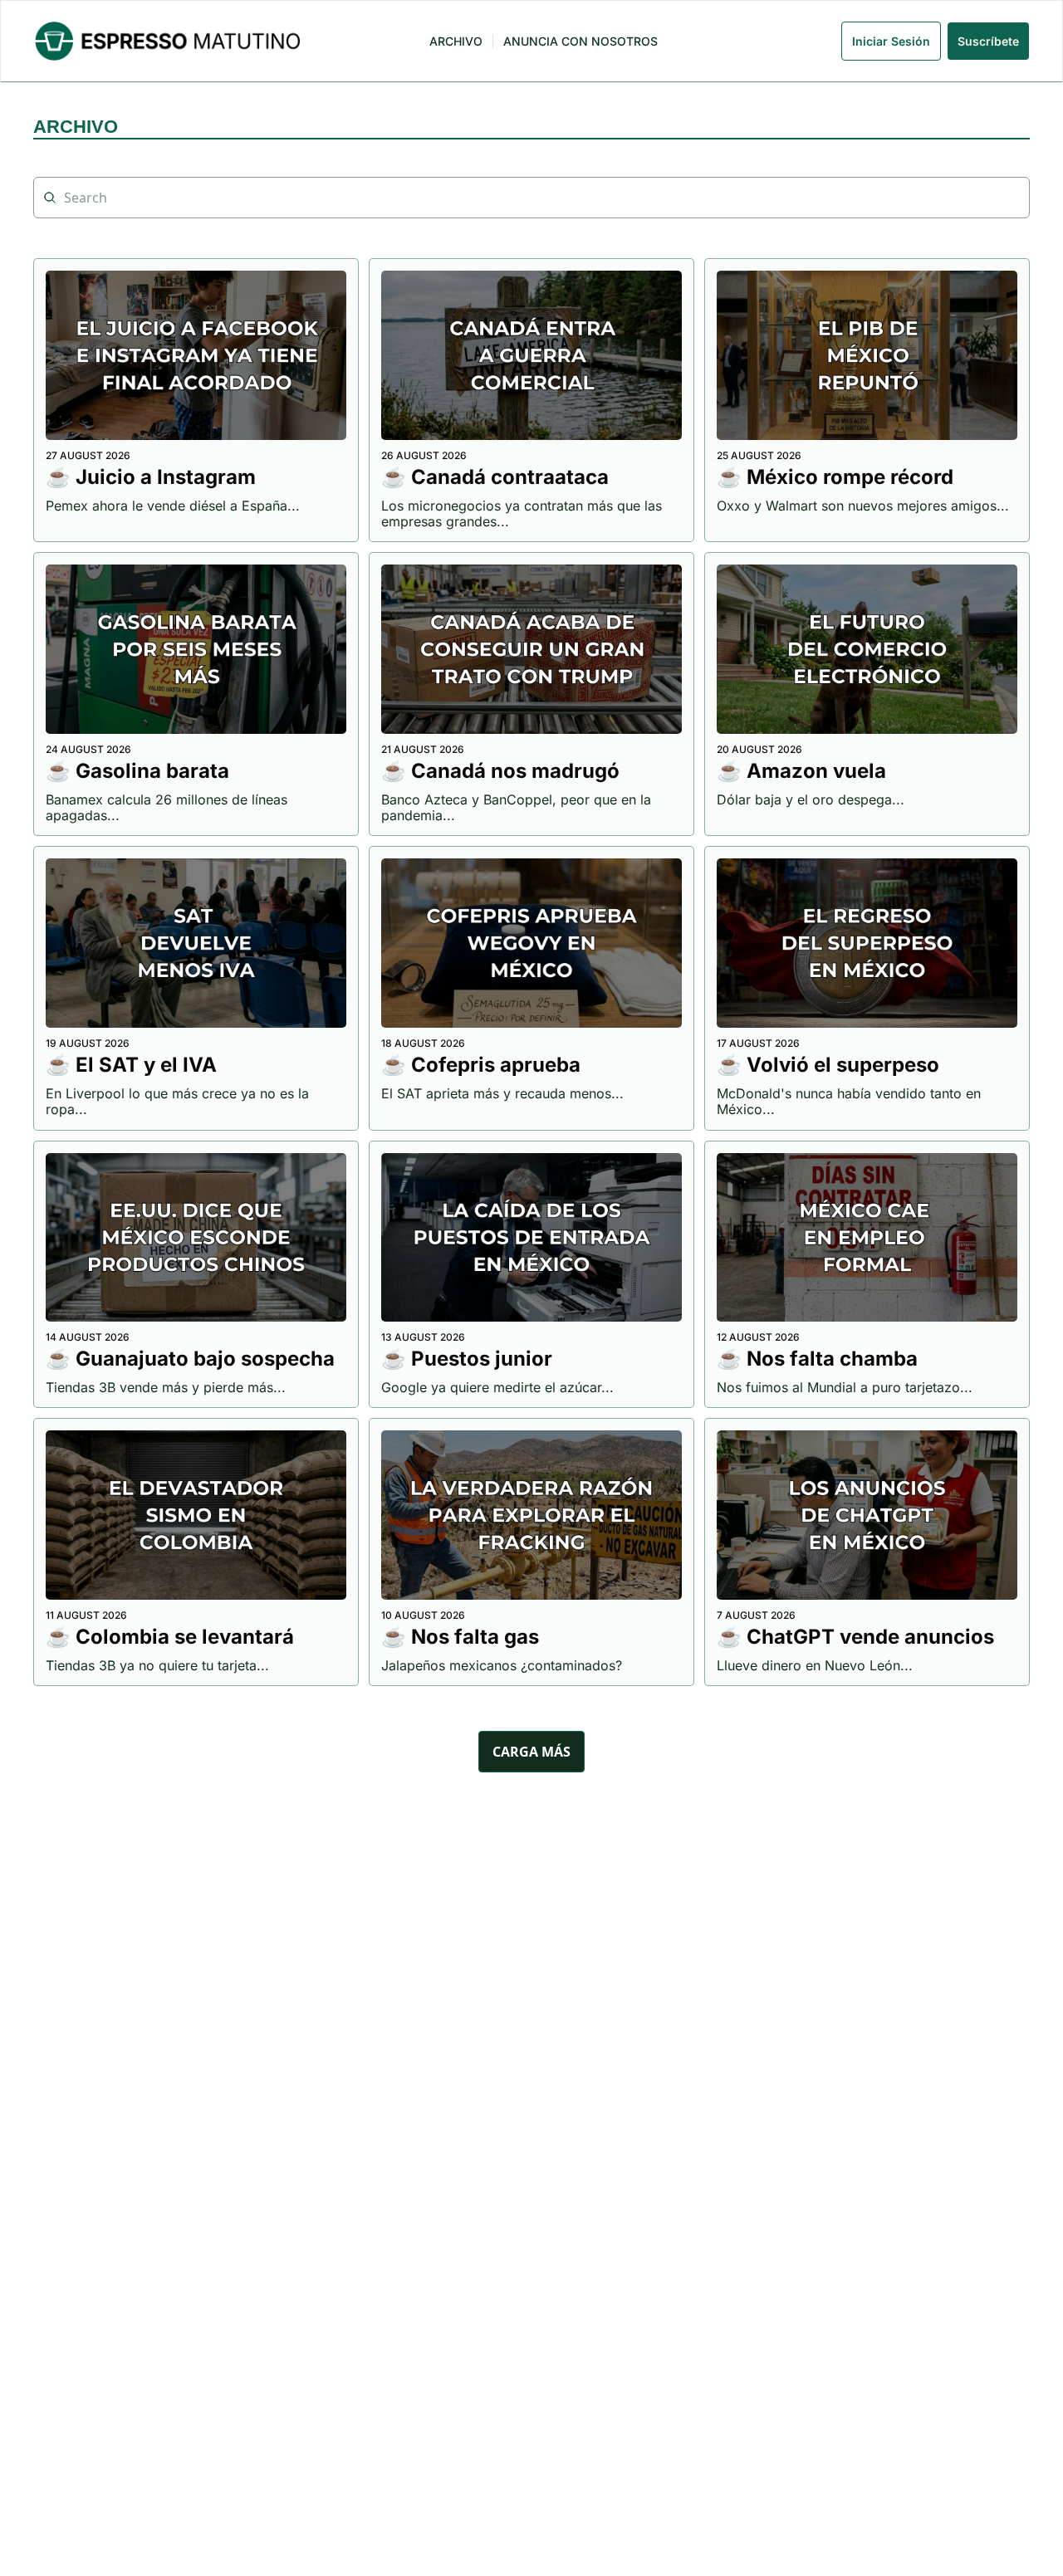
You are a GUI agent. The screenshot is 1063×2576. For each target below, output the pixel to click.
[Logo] (167, 41)
